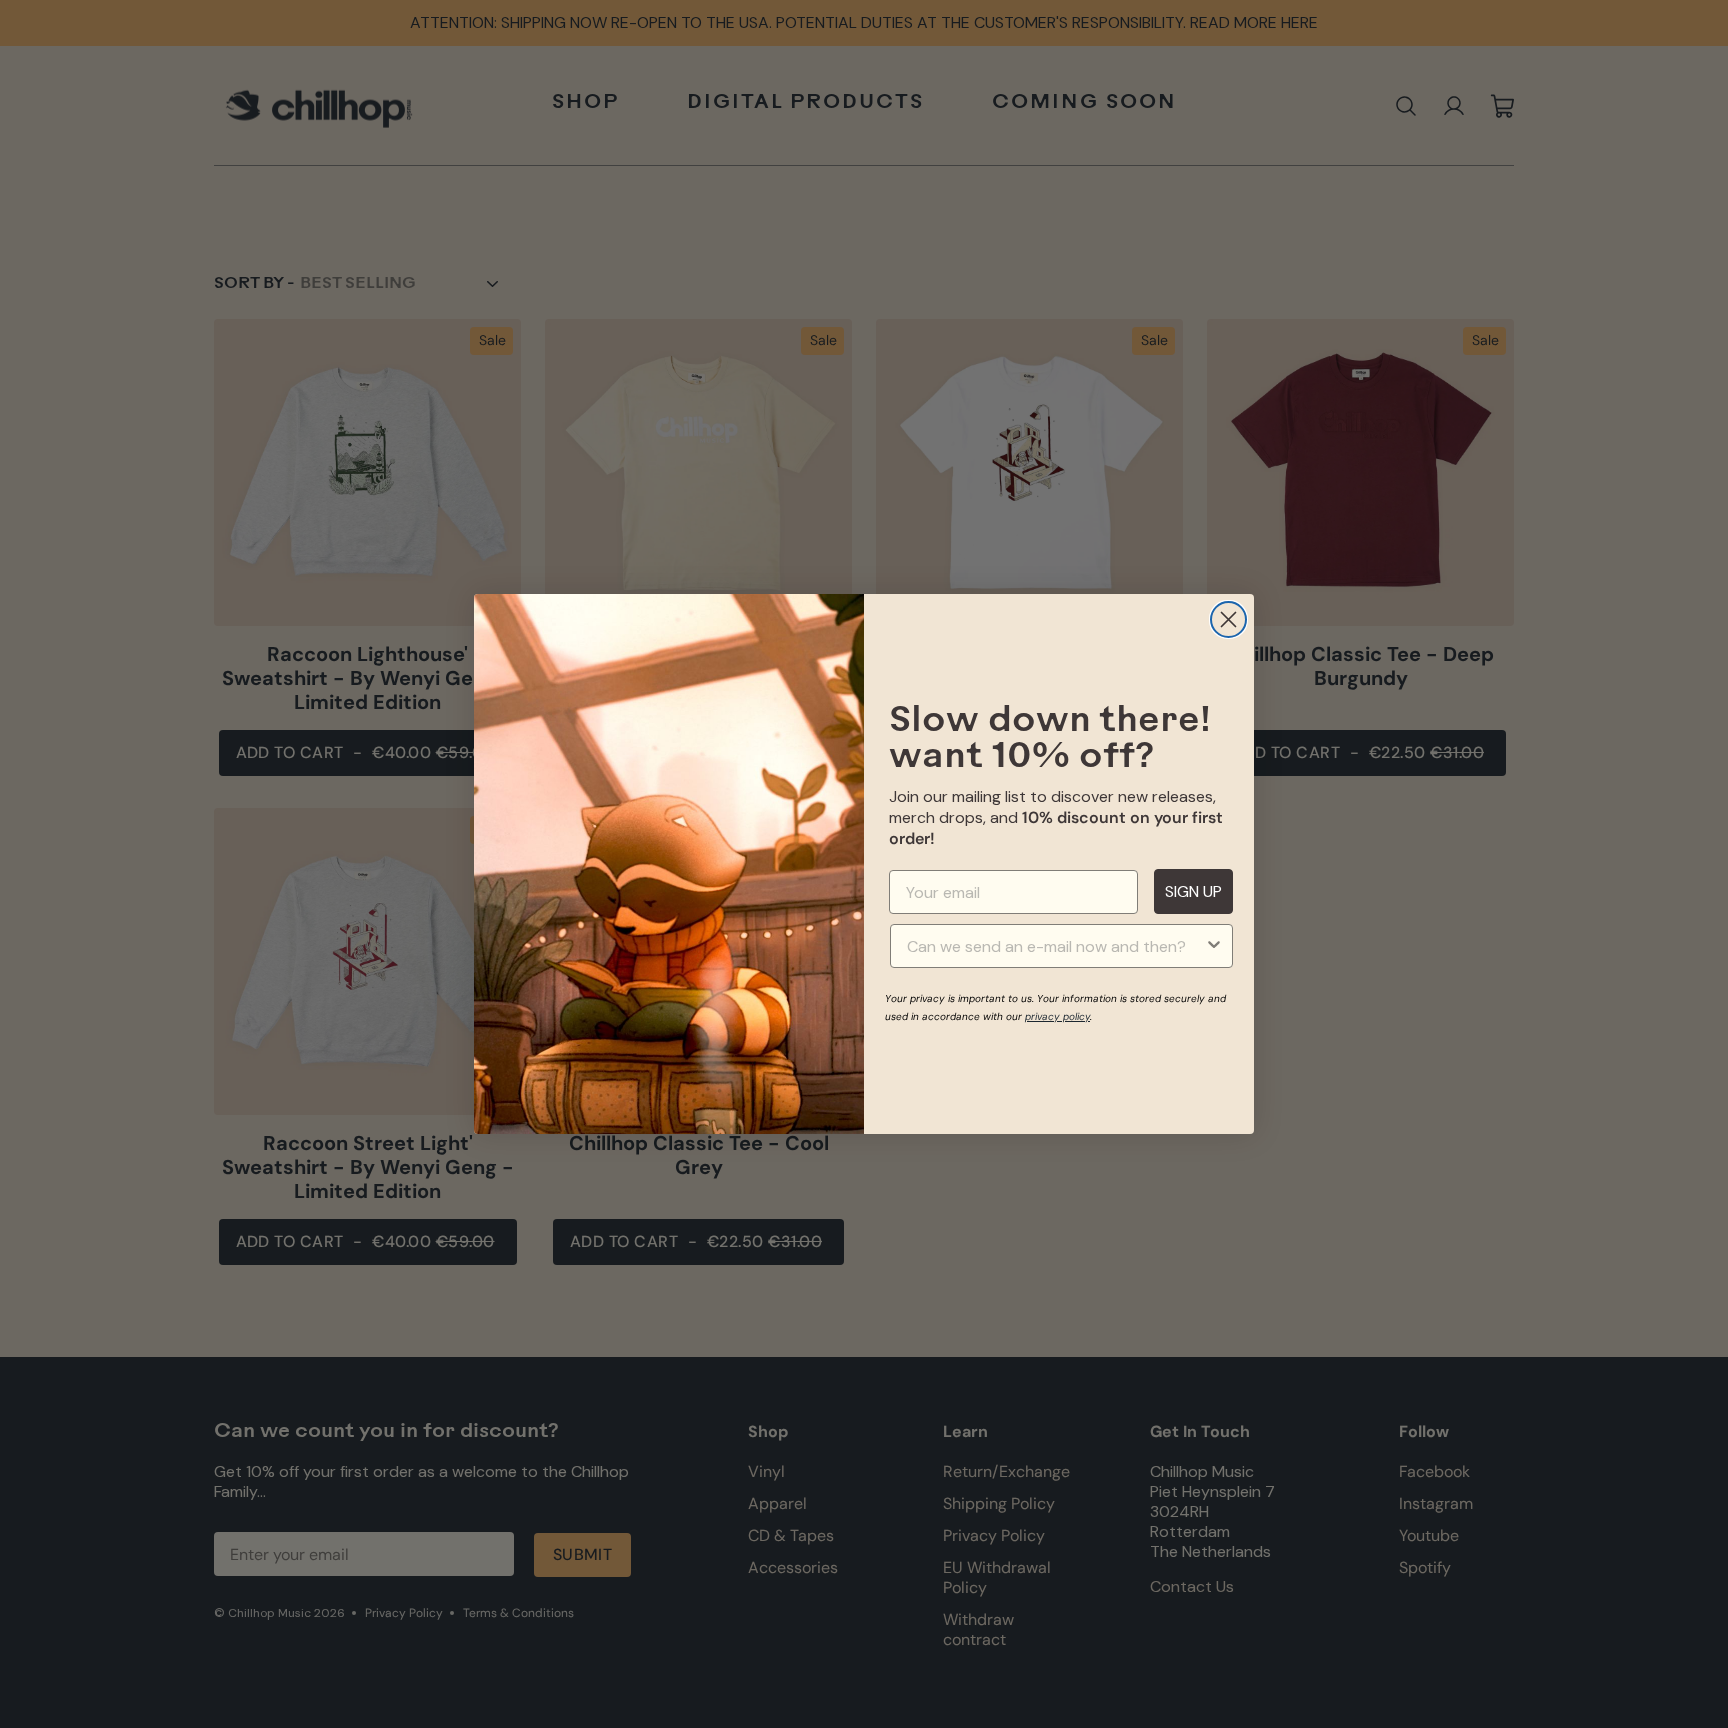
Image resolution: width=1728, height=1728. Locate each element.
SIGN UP (1193, 891)
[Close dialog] (1228, 619)
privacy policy (1057, 1016)
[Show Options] (1214, 946)
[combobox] (1055, 946)
